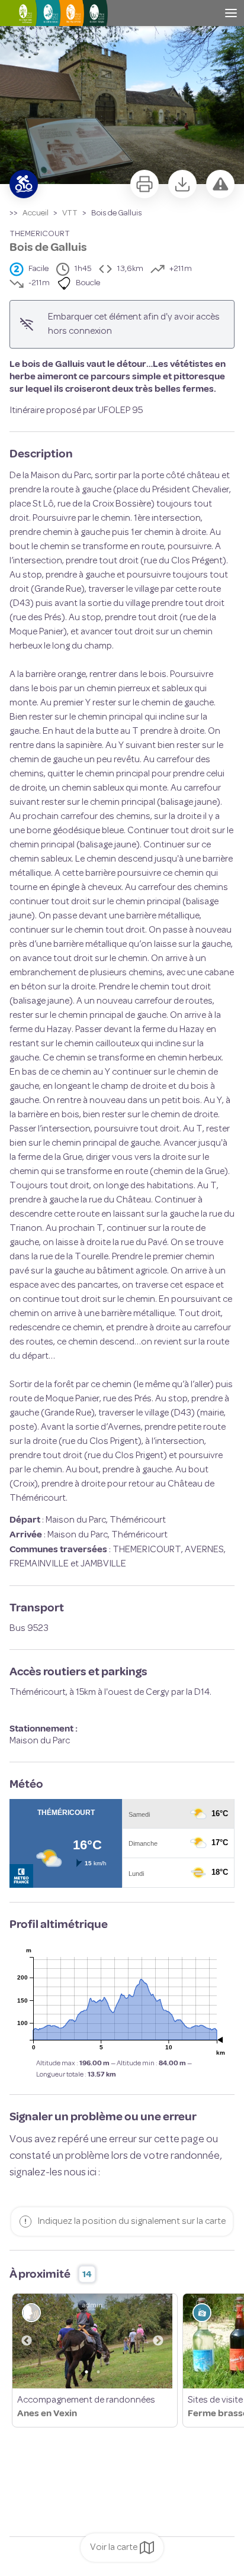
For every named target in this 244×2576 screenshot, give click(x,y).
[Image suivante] (158, 2341)
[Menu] (231, 13)
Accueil (36, 213)
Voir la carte (114, 2548)
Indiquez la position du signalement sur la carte (131, 2222)
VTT (70, 213)
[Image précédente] (27, 2341)
